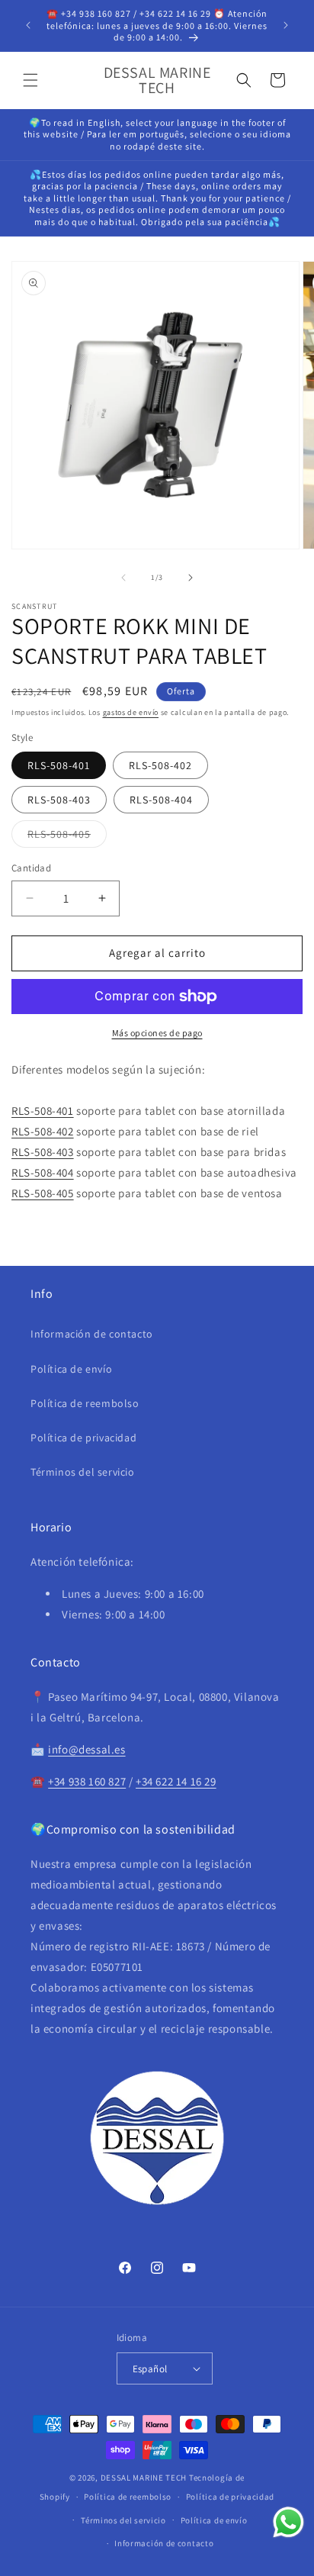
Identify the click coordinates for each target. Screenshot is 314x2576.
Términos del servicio (83, 1472)
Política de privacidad (83, 1438)
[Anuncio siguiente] (286, 25)
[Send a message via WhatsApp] (288, 2522)
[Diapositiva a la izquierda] (123, 578)
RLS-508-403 (59, 800)
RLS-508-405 (67, 837)
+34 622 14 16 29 (176, 1781)
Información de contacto (92, 1334)
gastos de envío (131, 712)
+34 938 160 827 (87, 1781)
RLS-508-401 (59, 765)
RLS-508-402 (160, 765)
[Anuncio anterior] (28, 25)
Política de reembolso (85, 1403)
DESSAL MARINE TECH (144, 2478)
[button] (30, 80)
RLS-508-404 (161, 800)
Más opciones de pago (157, 1033)
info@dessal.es (87, 1749)
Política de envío (71, 1369)
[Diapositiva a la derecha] (191, 578)
